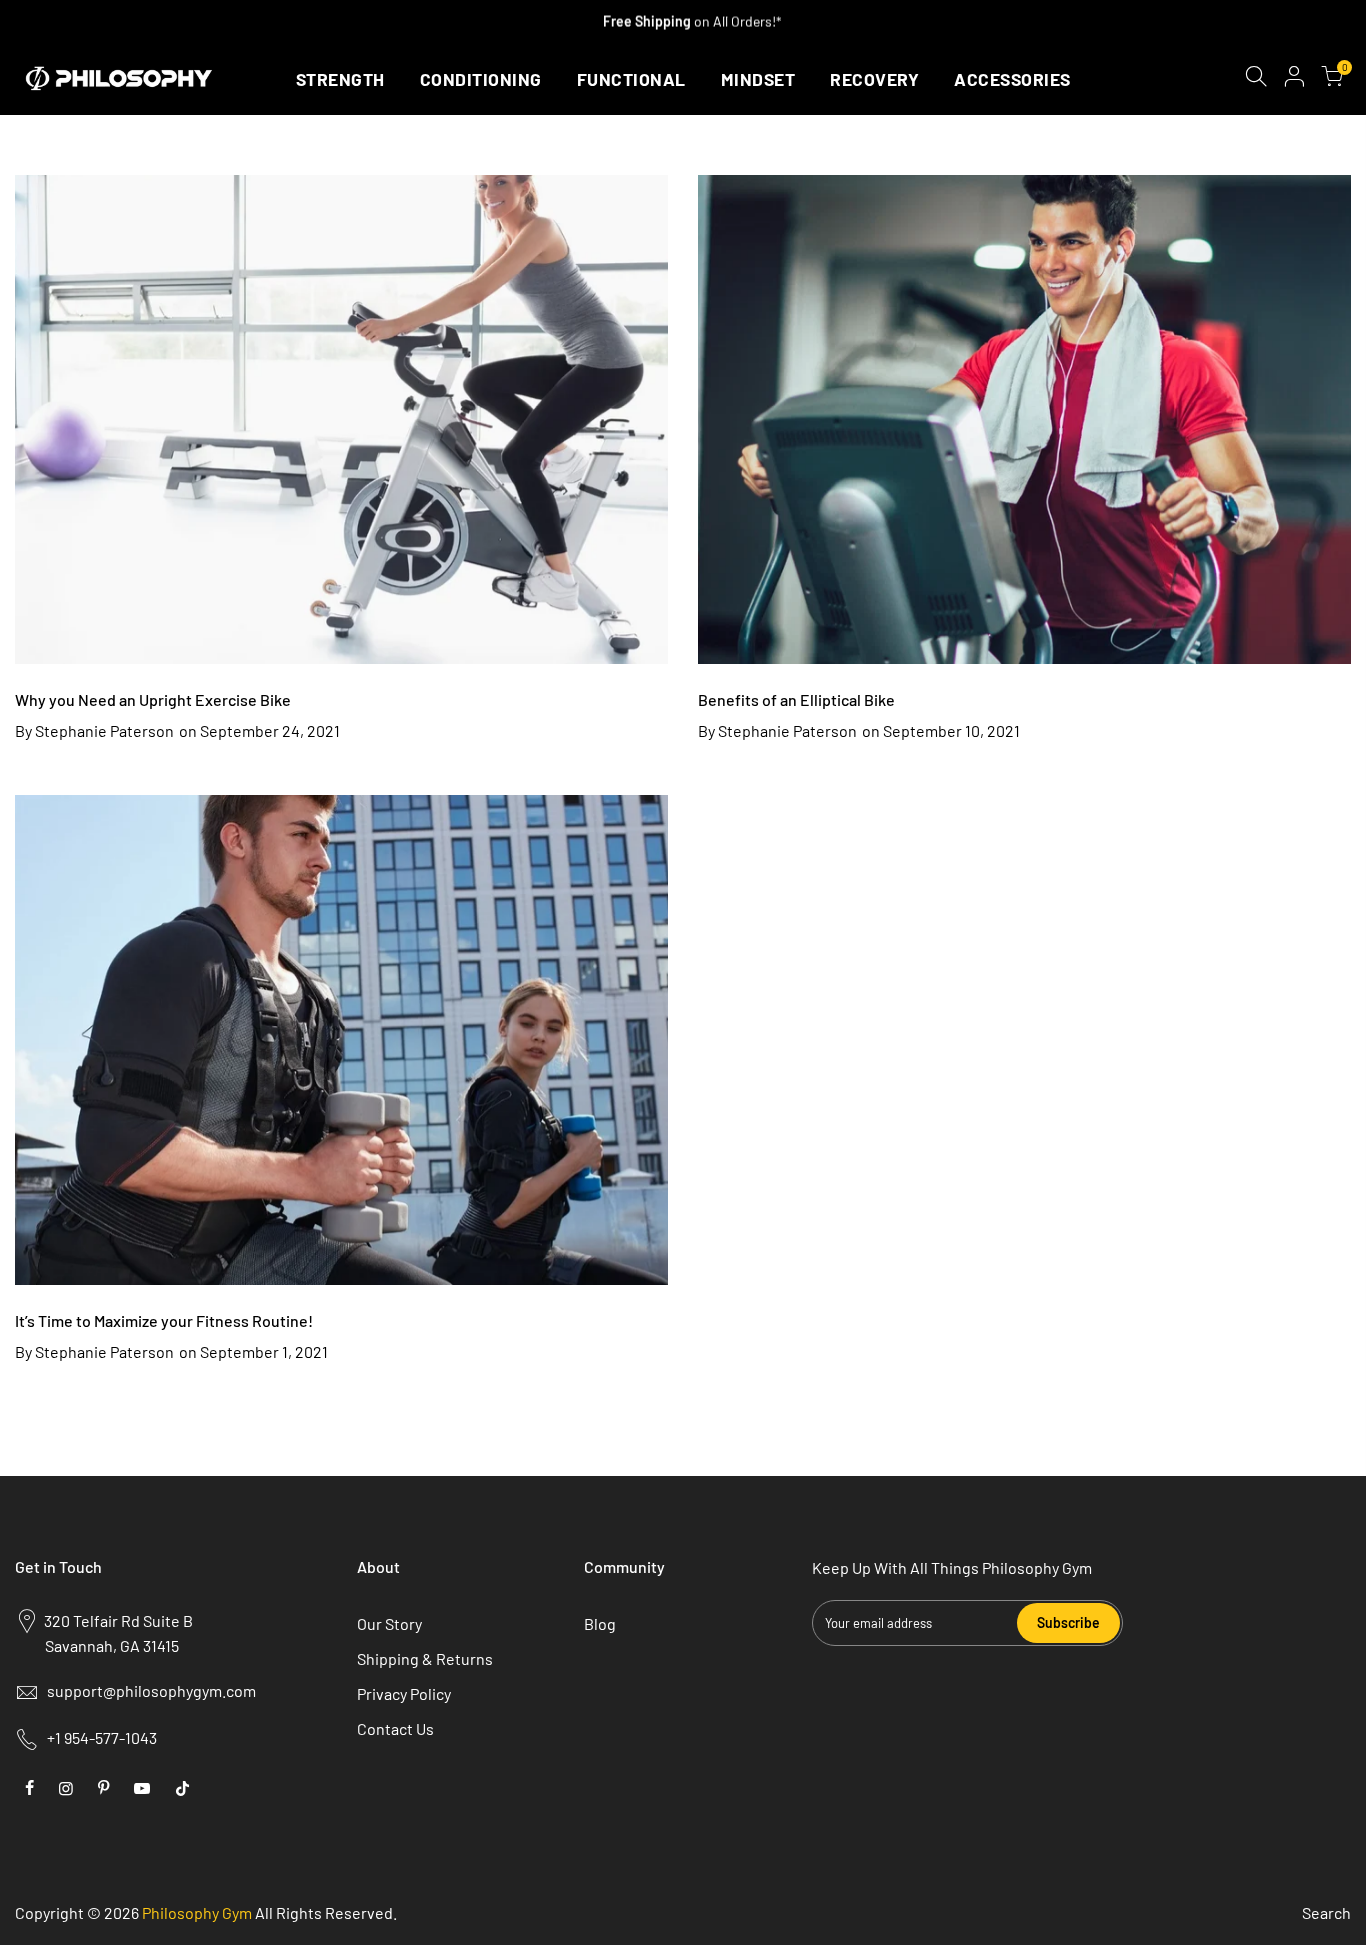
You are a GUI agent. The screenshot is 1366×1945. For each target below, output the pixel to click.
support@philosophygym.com (151, 1690)
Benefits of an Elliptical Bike (796, 699)
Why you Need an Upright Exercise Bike (153, 699)
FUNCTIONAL (631, 79)
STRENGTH (340, 79)
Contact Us (395, 1728)
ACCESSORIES (1012, 79)
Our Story (389, 1623)
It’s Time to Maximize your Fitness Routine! (164, 1320)
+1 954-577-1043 (102, 1737)
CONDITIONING (481, 79)
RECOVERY (874, 79)
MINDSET (758, 79)
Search (1326, 1912)
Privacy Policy (404, 1693)
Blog (600, 1623)
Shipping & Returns (425, 1658)
